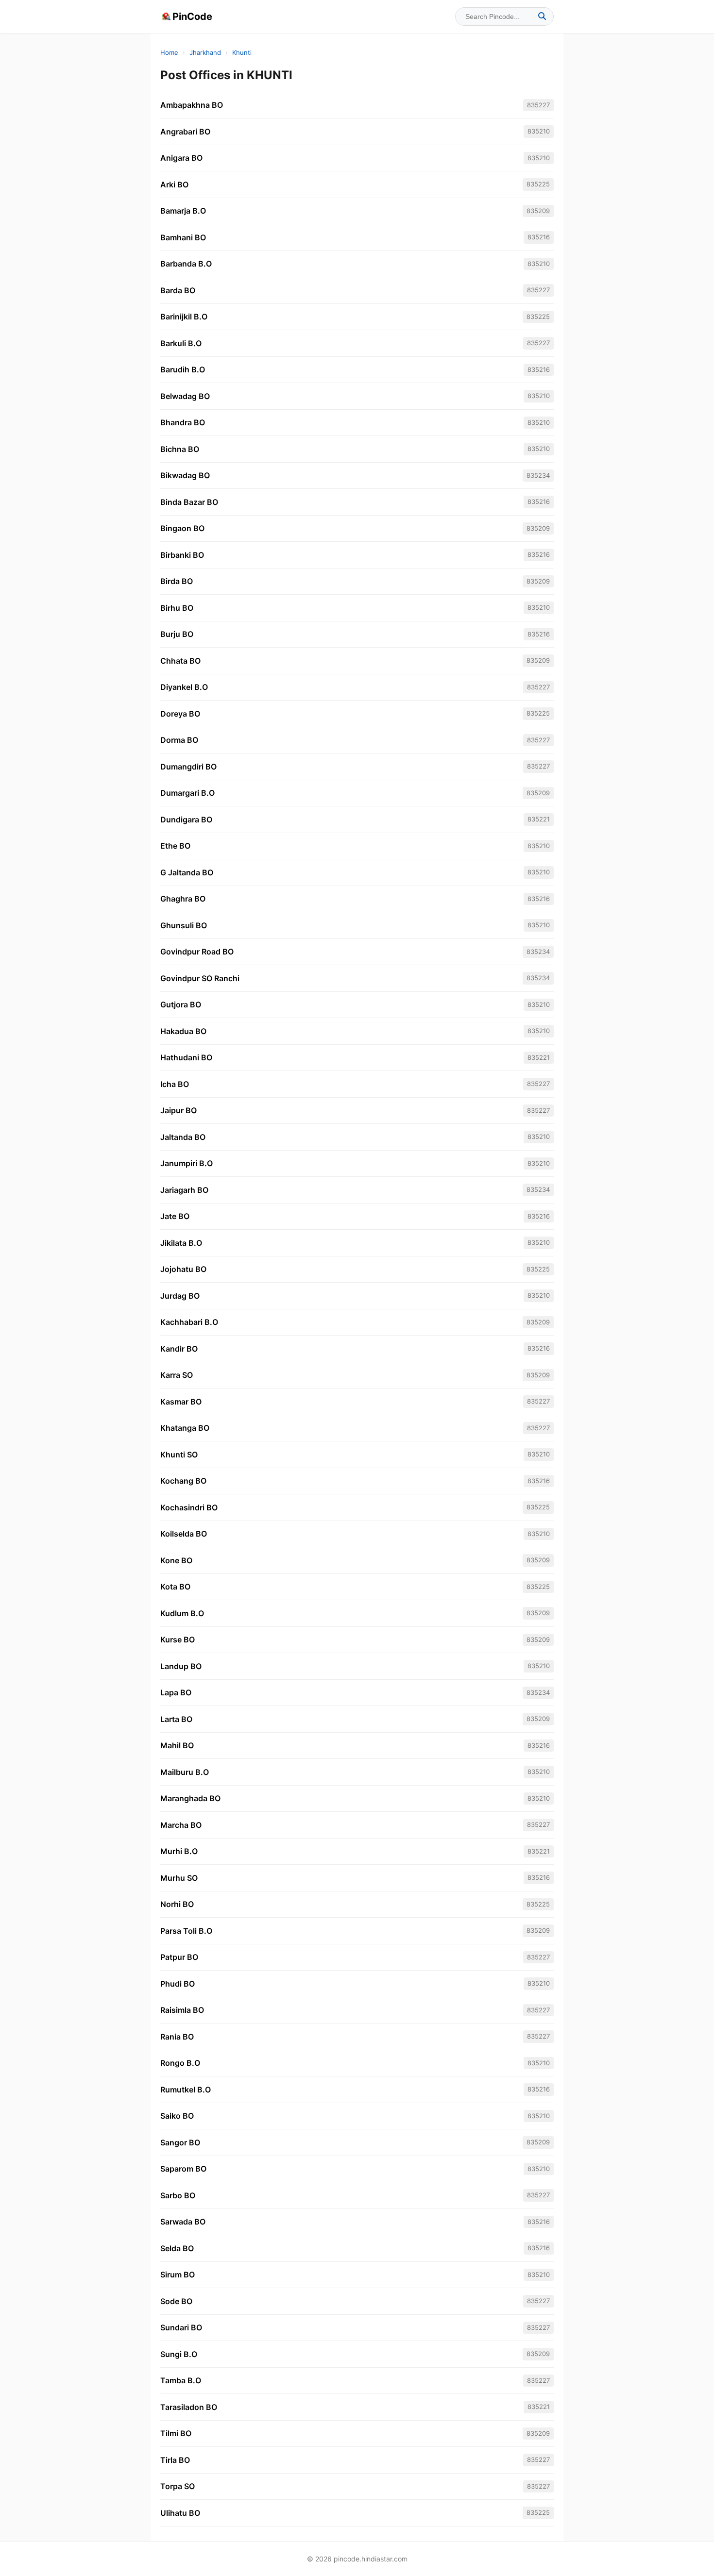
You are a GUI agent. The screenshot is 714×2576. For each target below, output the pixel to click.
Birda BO (177, 581)
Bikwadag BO (185, 475)
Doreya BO (180, 714)
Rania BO (177, 2037)
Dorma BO (179, 740)
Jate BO (175, 1216)
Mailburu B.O (185, 1772)
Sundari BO (181, 2327)
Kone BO (176, 1560)
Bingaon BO (182, 528)
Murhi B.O (179, 1851)
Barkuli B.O (181, 343)
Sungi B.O (179, 2354)
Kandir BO (179, 1349)
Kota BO (175, 1587)
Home (169, 52)
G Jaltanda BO (187, 872)
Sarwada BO (183, 2222)
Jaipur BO (178, 1110)
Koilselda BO (184, 1534)
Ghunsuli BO (184, 925)
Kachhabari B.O (189, 1322)
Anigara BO (181, 158)
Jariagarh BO (184, 1190)
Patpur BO (179, 1957)
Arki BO (174, 184)
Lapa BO (176, 1692)
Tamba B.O (181, 2380)
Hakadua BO (183, 1031)
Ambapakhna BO (192, 105)
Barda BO (178, 290)
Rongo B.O (180, 2063)
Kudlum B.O (182, 1613)
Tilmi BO (176, 2433)
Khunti (242, 52)
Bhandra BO (183, 422)
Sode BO (176, 2301)
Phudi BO (178, 1984)
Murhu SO (179, 1878)
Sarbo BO (178, 2195)
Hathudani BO (186, 1057)
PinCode (192, 17)
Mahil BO (177, 1745)
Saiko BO (177, 2116)
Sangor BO (180, 2142)
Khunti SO (179, 1455)
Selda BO (177, 2248)
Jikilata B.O (181, 1243)
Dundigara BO (186, 820)
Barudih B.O (183, 369)
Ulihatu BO (180, 2513)
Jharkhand (205, 52)
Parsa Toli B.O (186, 1931)
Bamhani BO (183, 237)
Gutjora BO (181, 1004)
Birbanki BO (182, 555)
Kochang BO (183, 1481)
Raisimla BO (182, 2010)
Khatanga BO (185, 1428)
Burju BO (177, 634)
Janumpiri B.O (187, 1163)
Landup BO (181, 1666)
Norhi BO (177, 1904)
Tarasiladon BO (189, 2407)
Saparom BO (183, 2169)
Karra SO (177, 1375)
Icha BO (175, 1084)
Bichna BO (180, 449)
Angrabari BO (185, 132)
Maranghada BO (190, 1798)
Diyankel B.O (184, 687)
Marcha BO (181, 1825)
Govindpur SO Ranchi (200, 978)
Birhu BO (177, 608)
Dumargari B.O (187, 793)
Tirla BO (175, 2460)
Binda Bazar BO (189, 502)
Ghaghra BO (183, 899)
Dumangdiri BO (188, 767)
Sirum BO (178, 2275)
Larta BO (176, 1719)
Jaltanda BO (183, 1137)
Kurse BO (178, 1639)
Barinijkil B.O (184, 317)
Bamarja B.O (183, 211)
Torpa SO (178, 2486)
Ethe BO (175, 846)
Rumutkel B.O (186, 2090)
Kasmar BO (181, 1402)
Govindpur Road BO (197, 952)
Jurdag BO (180, 1296)
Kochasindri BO (189, 1507)
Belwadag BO (185, 396)
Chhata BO (180, 661)
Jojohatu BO (183, 1269)
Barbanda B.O (186, 264)
